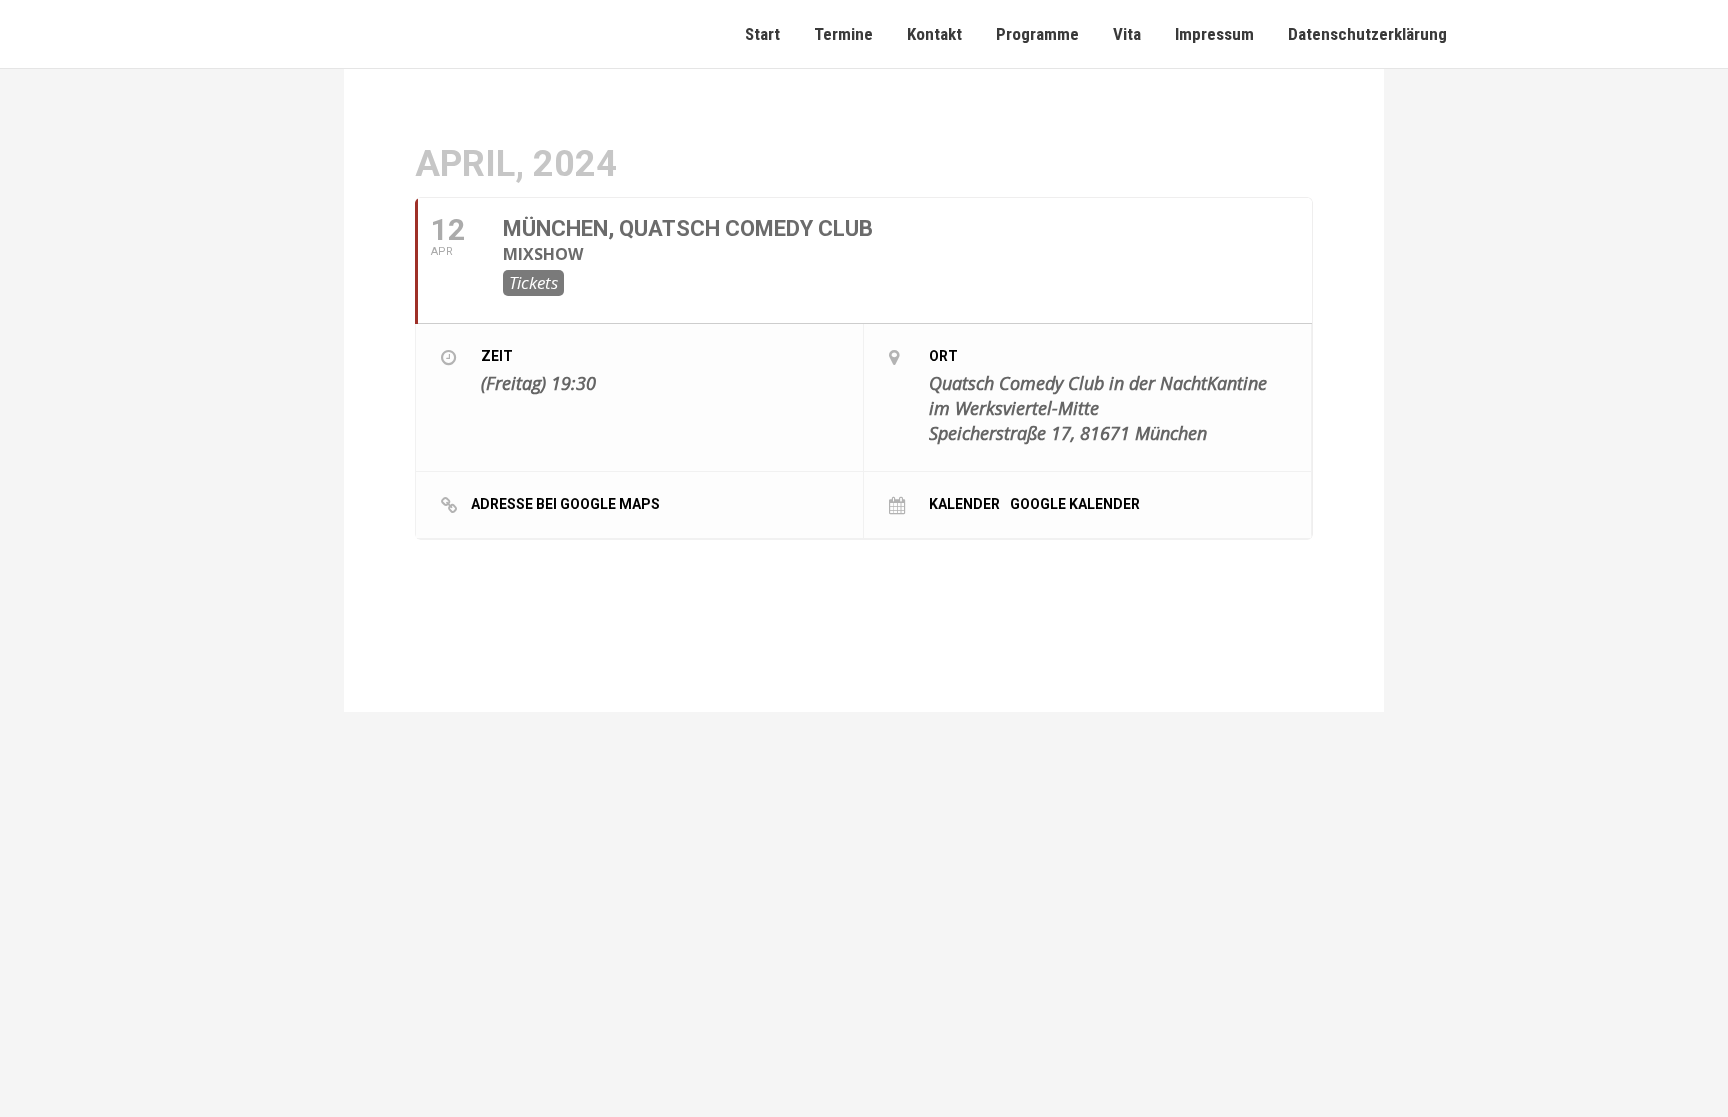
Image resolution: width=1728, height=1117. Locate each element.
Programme (1037, 34)
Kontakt (934, 34)
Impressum (1214, 34)
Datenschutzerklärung (1367, 34)
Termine (843, 34)
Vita (1127, 34)
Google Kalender (1075, 503)
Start (762, 34)
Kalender (964, 503)
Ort (943, 356)
